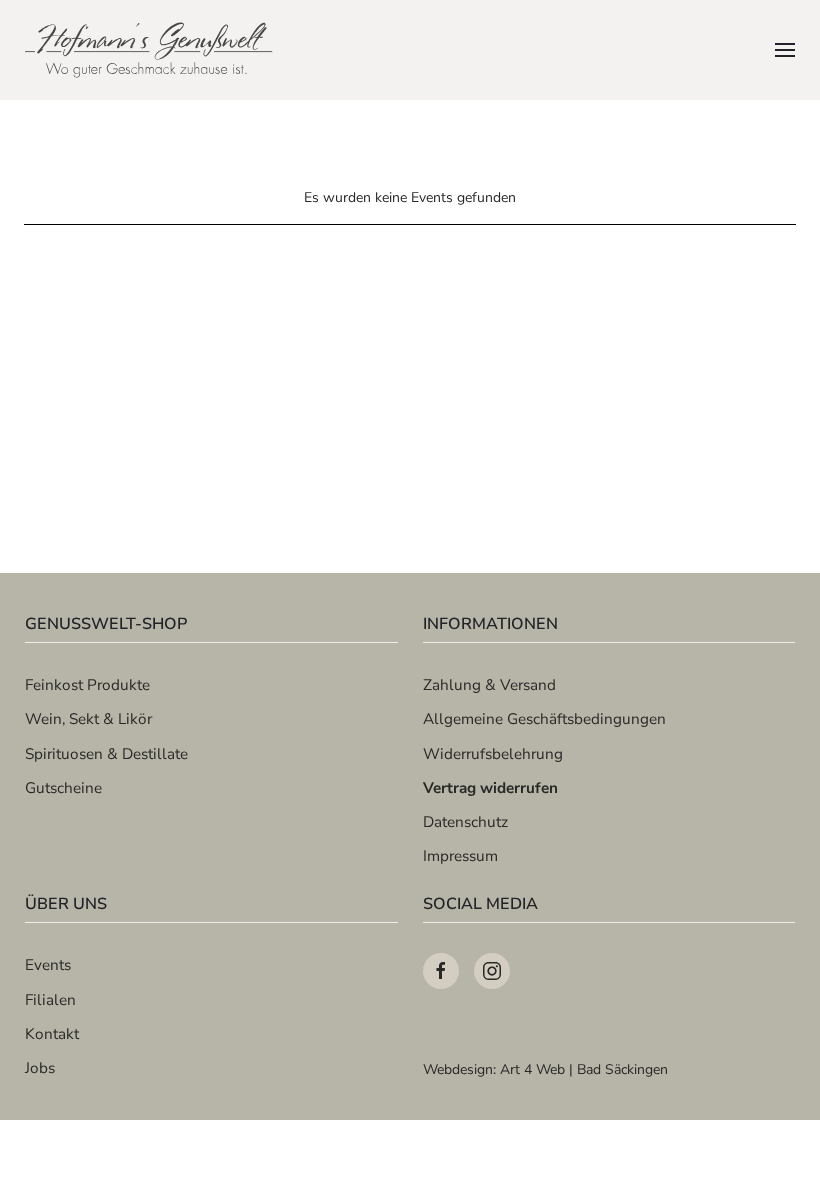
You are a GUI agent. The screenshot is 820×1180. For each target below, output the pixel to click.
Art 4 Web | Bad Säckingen (584, 1069)
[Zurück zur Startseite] (150, 50)
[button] (785, 50)
